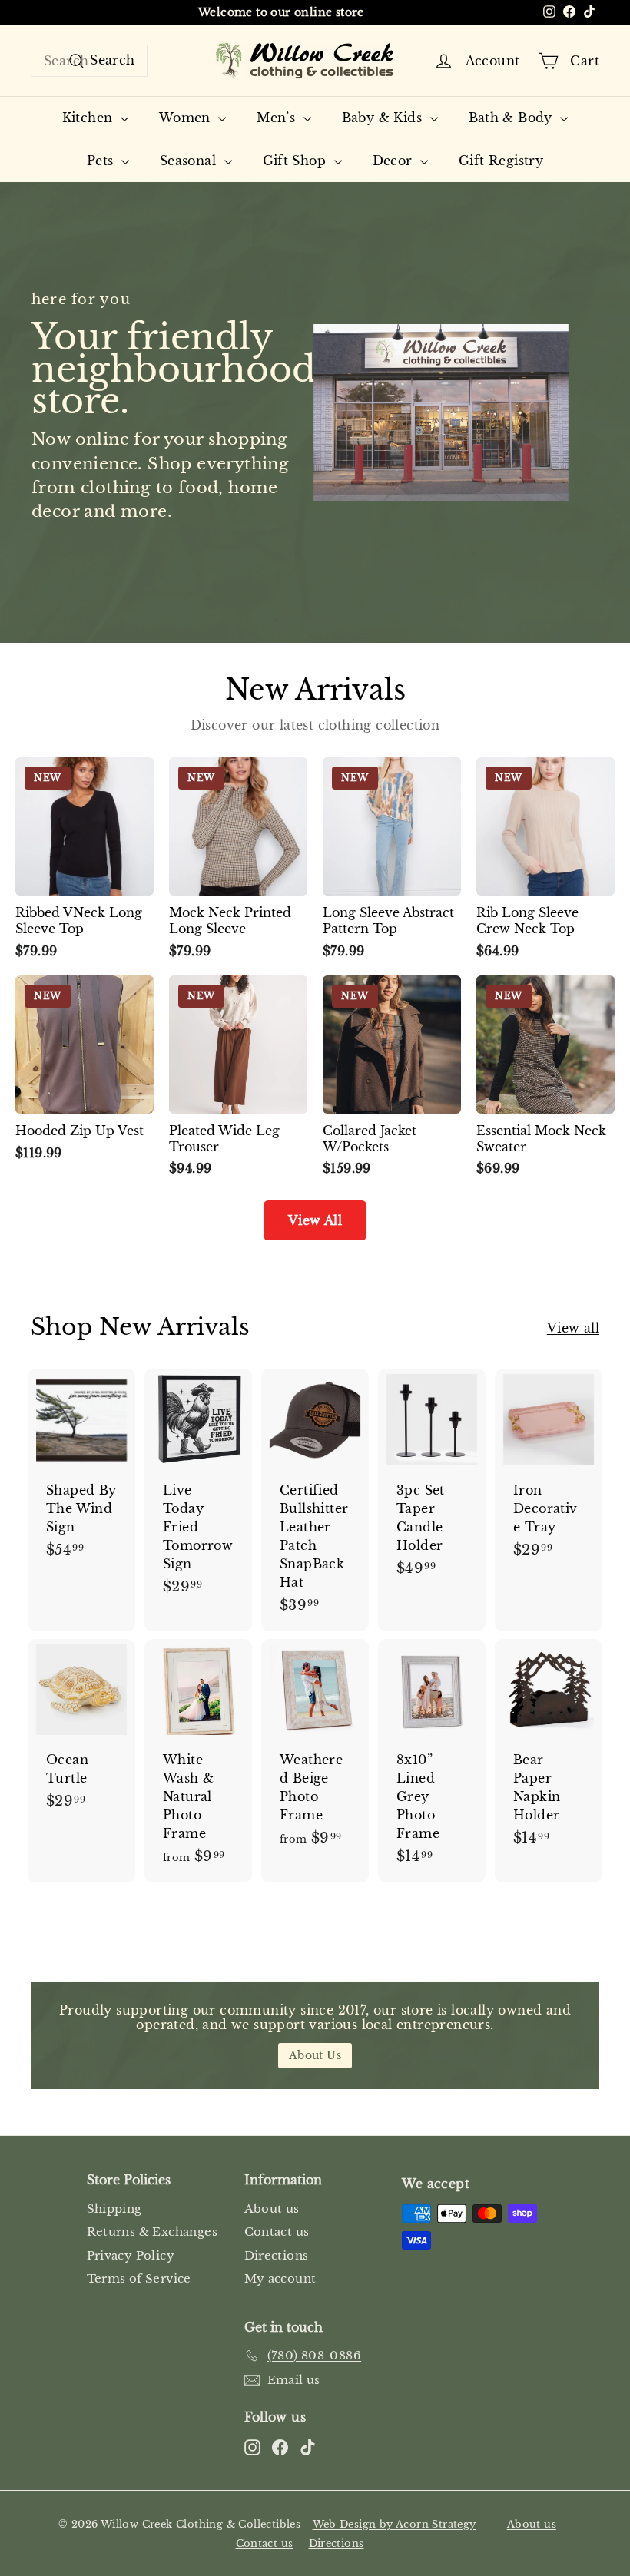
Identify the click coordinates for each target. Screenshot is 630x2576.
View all (573, 1328)
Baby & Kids (384, 118)
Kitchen (90, 118)
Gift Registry (501, 161)
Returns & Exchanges (153, 2232)
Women (187, 118)
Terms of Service (139, 2278)
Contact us (277, 2232)
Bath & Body (513, 118)
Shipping (114, 2208)
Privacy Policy (131, 2255)
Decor (395, 161)
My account (280, 2278)
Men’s (278, 118)
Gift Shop (297, 161)
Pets (102, 161)
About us (272, 2208)
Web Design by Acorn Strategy (395, 2524)
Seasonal (190, 161)
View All (315, 1220)
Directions (277, 2255)
